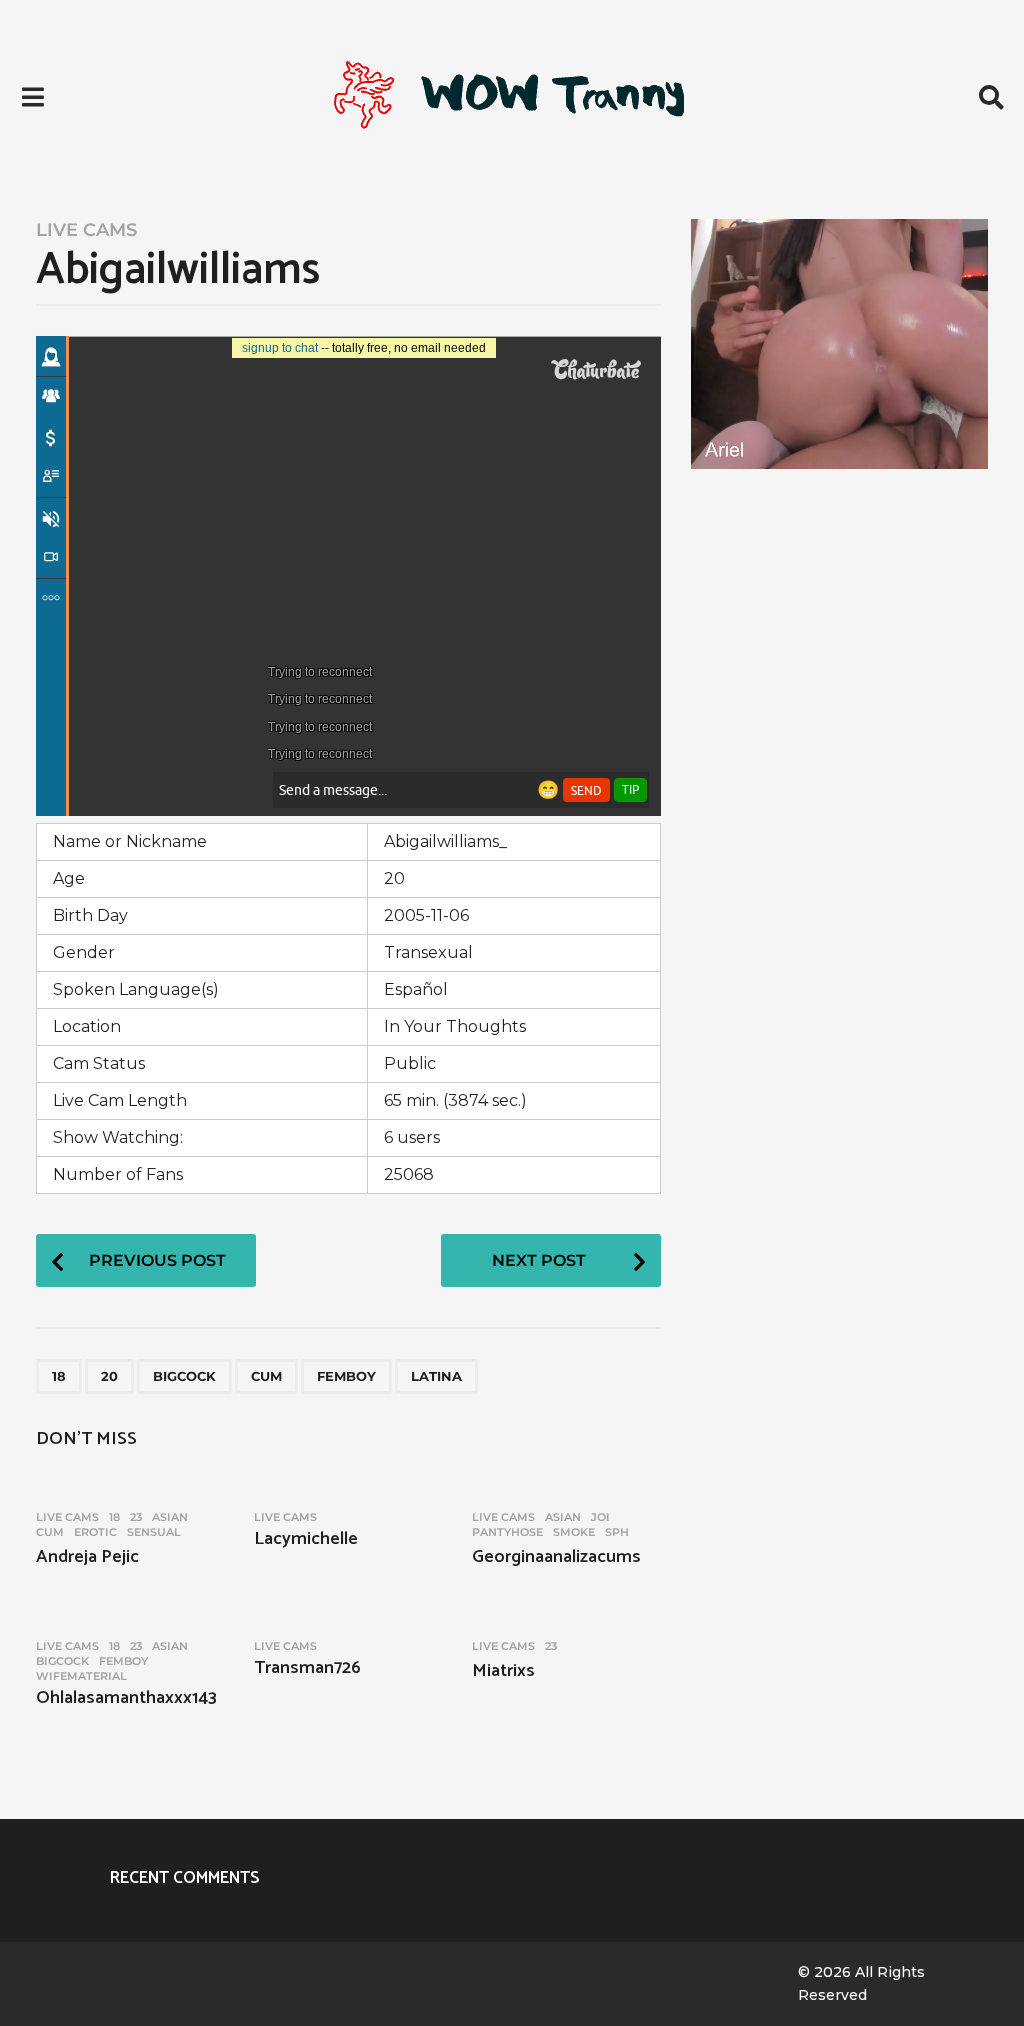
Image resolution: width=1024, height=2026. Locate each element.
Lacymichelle (306, 1539)
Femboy (346, 1376)
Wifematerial (81, 1676)
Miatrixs (503, 1671)
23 (136, 1517)
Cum (266, 1376)
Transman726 (307, 1668)
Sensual (154, 1532)
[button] (32, 97)
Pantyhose (507, 1532)
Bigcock (184, 1376)
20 (109, 1376)
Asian (170, 1517)
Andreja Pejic (87, 1557)
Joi (600, 1517)
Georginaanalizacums (556, 1557)
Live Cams (86, 230)
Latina (436, 1376)
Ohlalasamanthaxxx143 (126, 1698)
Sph (617, 1532)
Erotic (95, 1532)
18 (59, 1376)
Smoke (574, 1532)
